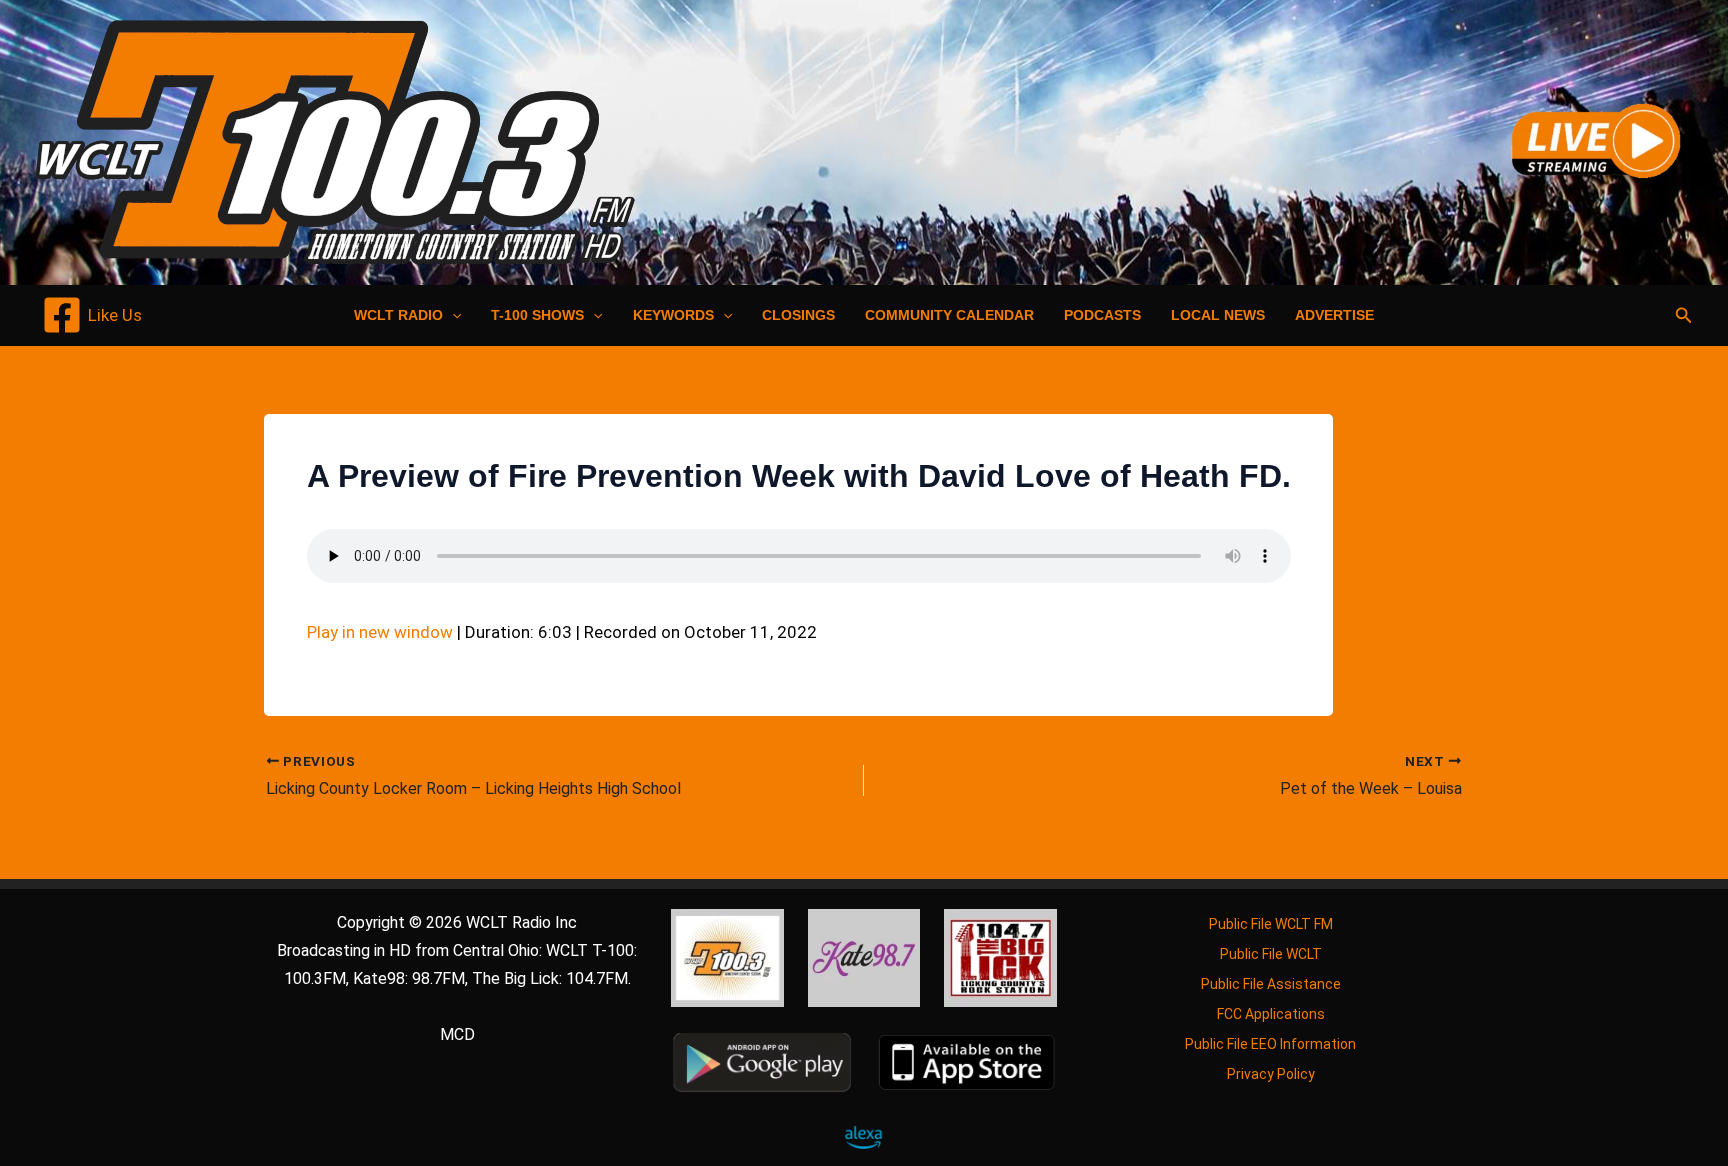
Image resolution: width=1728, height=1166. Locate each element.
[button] (452, 315)
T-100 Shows (537, 315)
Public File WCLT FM (1271, 924)
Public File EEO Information (1270, 1044)
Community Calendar (949, 315)
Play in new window (380, 632)
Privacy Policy (1271, 1074)
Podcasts (1102, 315)
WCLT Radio (398, 315)
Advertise (1334, 315)
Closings (798, 315)
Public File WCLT (1271, 954)
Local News (1218, 315)
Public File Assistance (1271, 984)
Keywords (673, 315)
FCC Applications (1271, 1014)
